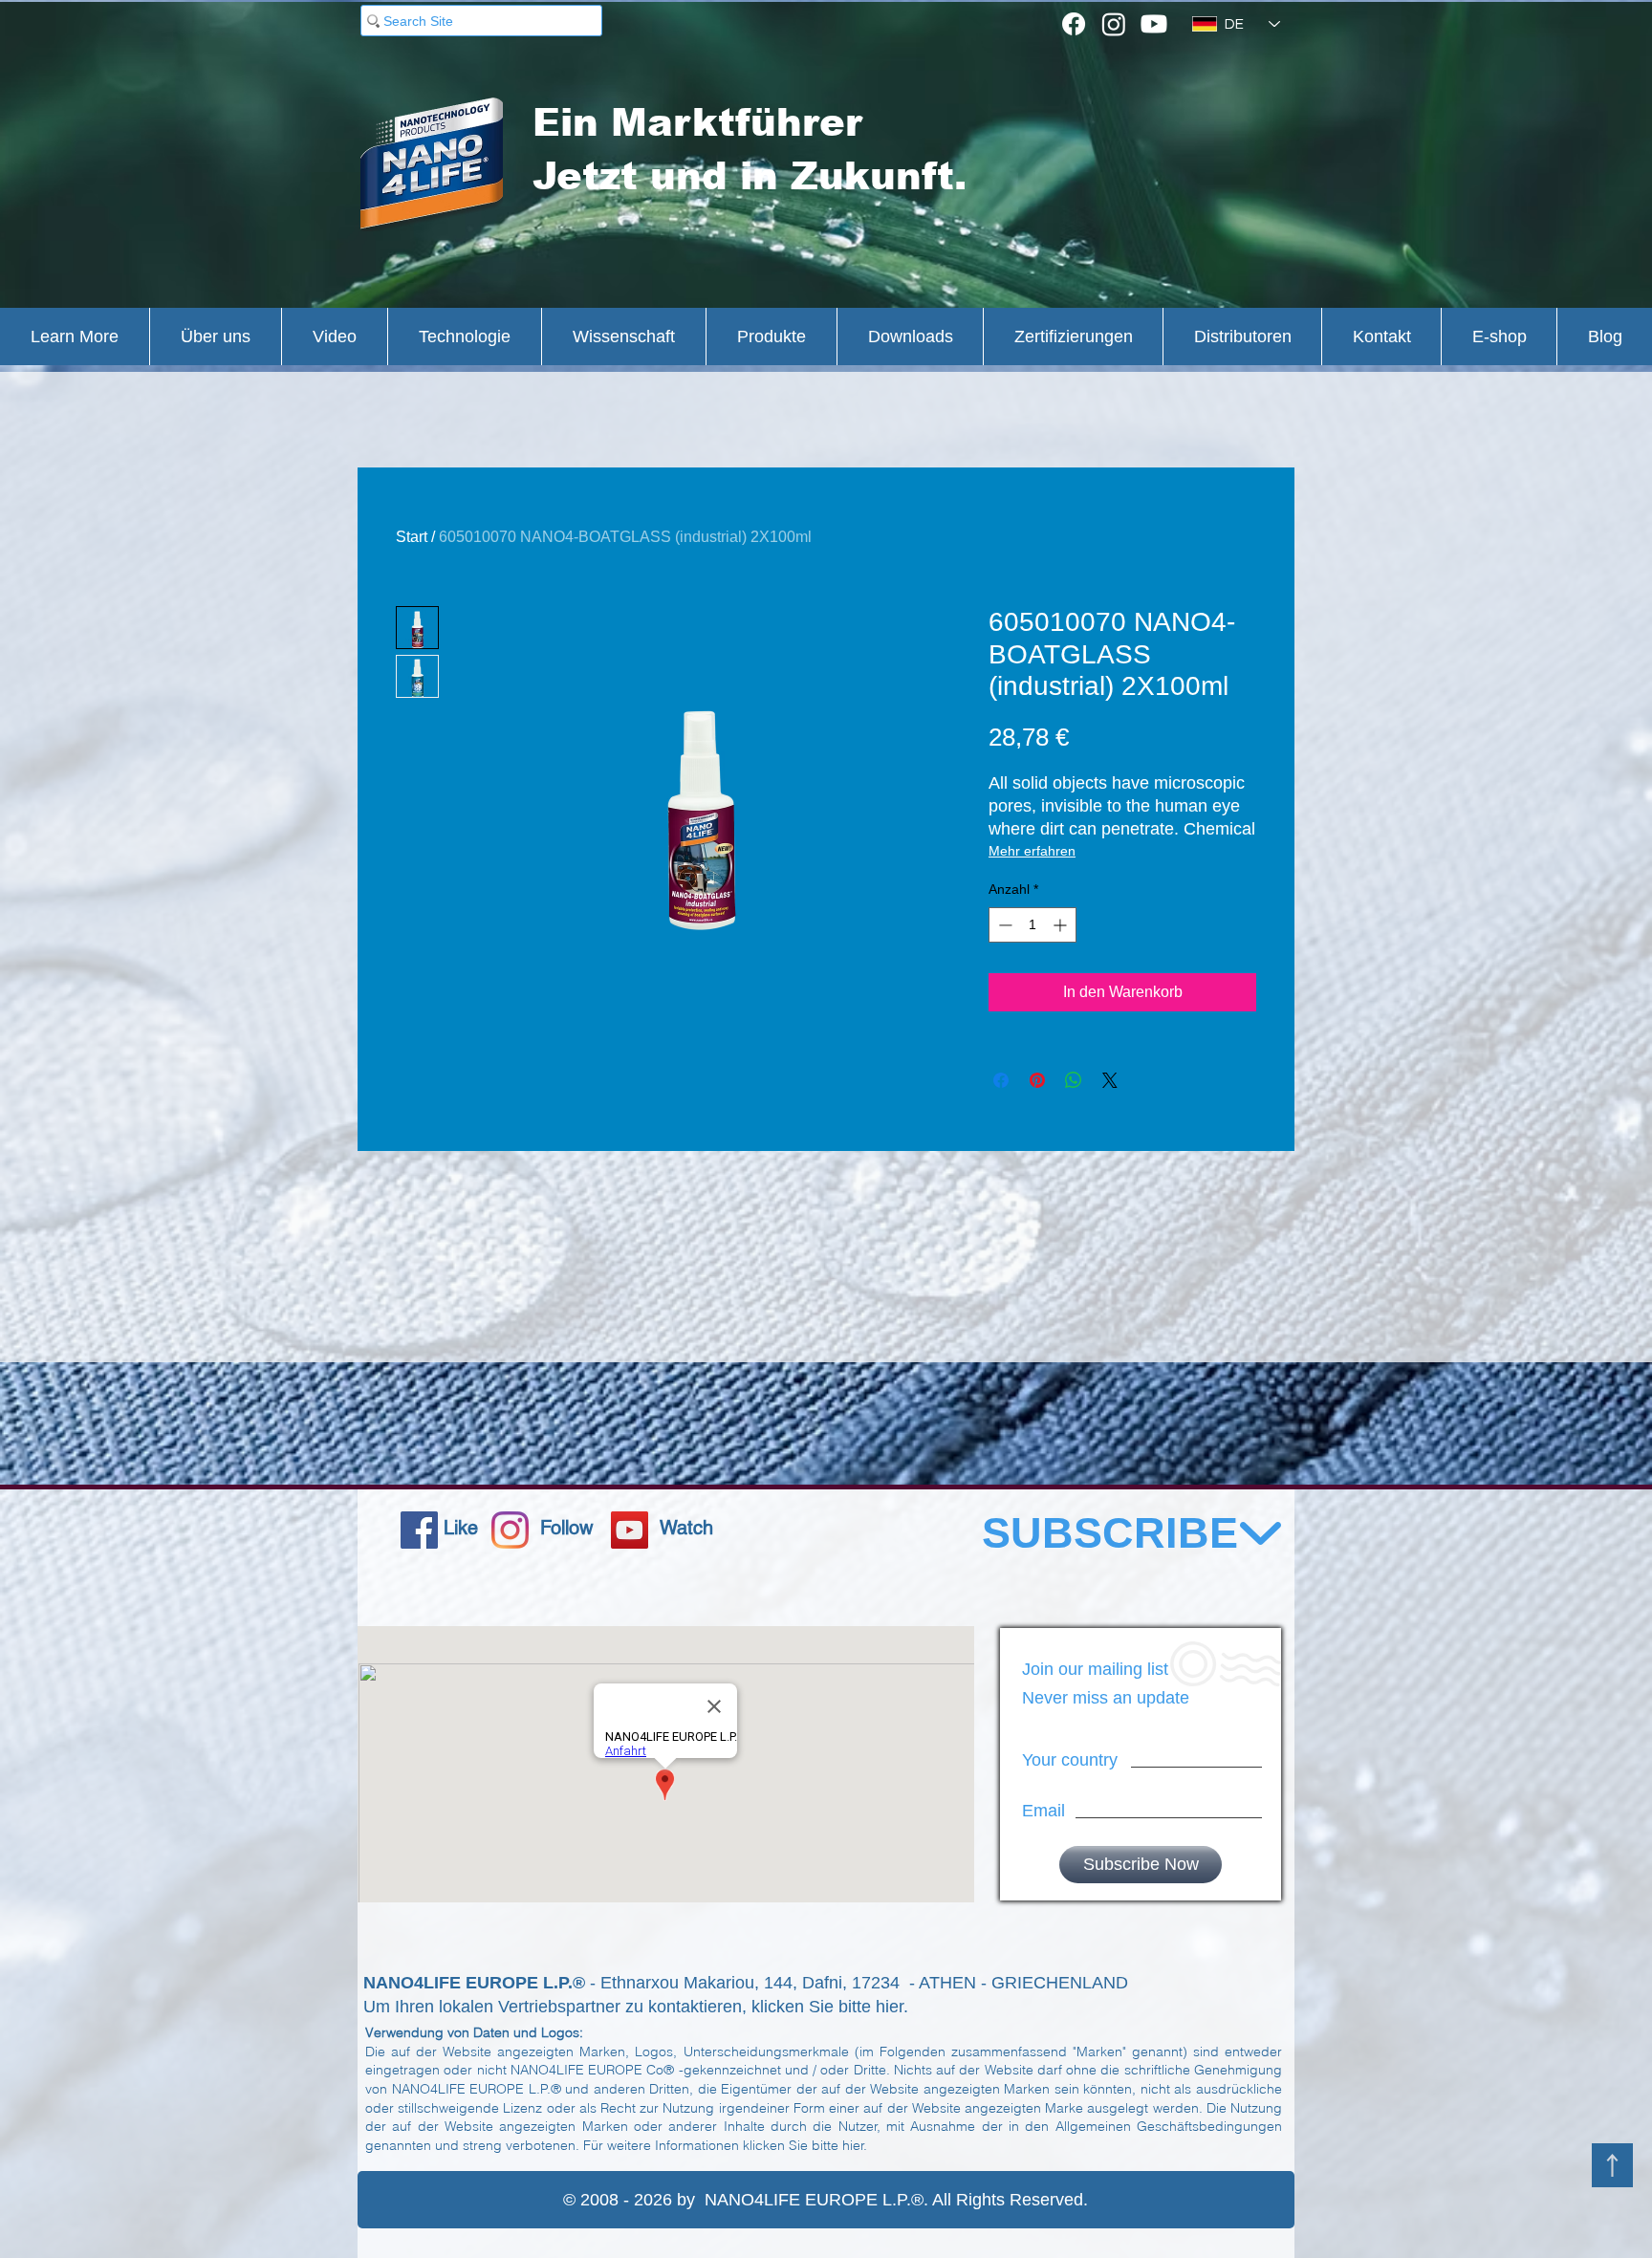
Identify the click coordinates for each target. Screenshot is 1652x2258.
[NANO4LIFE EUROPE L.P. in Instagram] (510, 1530)
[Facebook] (1074, 24)
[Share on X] (1110, 1080)
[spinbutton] (1032, 925)
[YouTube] (630, 1530)
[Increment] (1062, 925)
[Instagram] (1114, 24)
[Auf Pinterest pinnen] (1037, 1080)
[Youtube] (1154, 24)
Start (412, 537)
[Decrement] (1003, 925)
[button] (75, 337)
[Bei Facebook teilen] (1001, 1080)
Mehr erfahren (1032, 851)
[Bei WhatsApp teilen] (1074, 1080)
